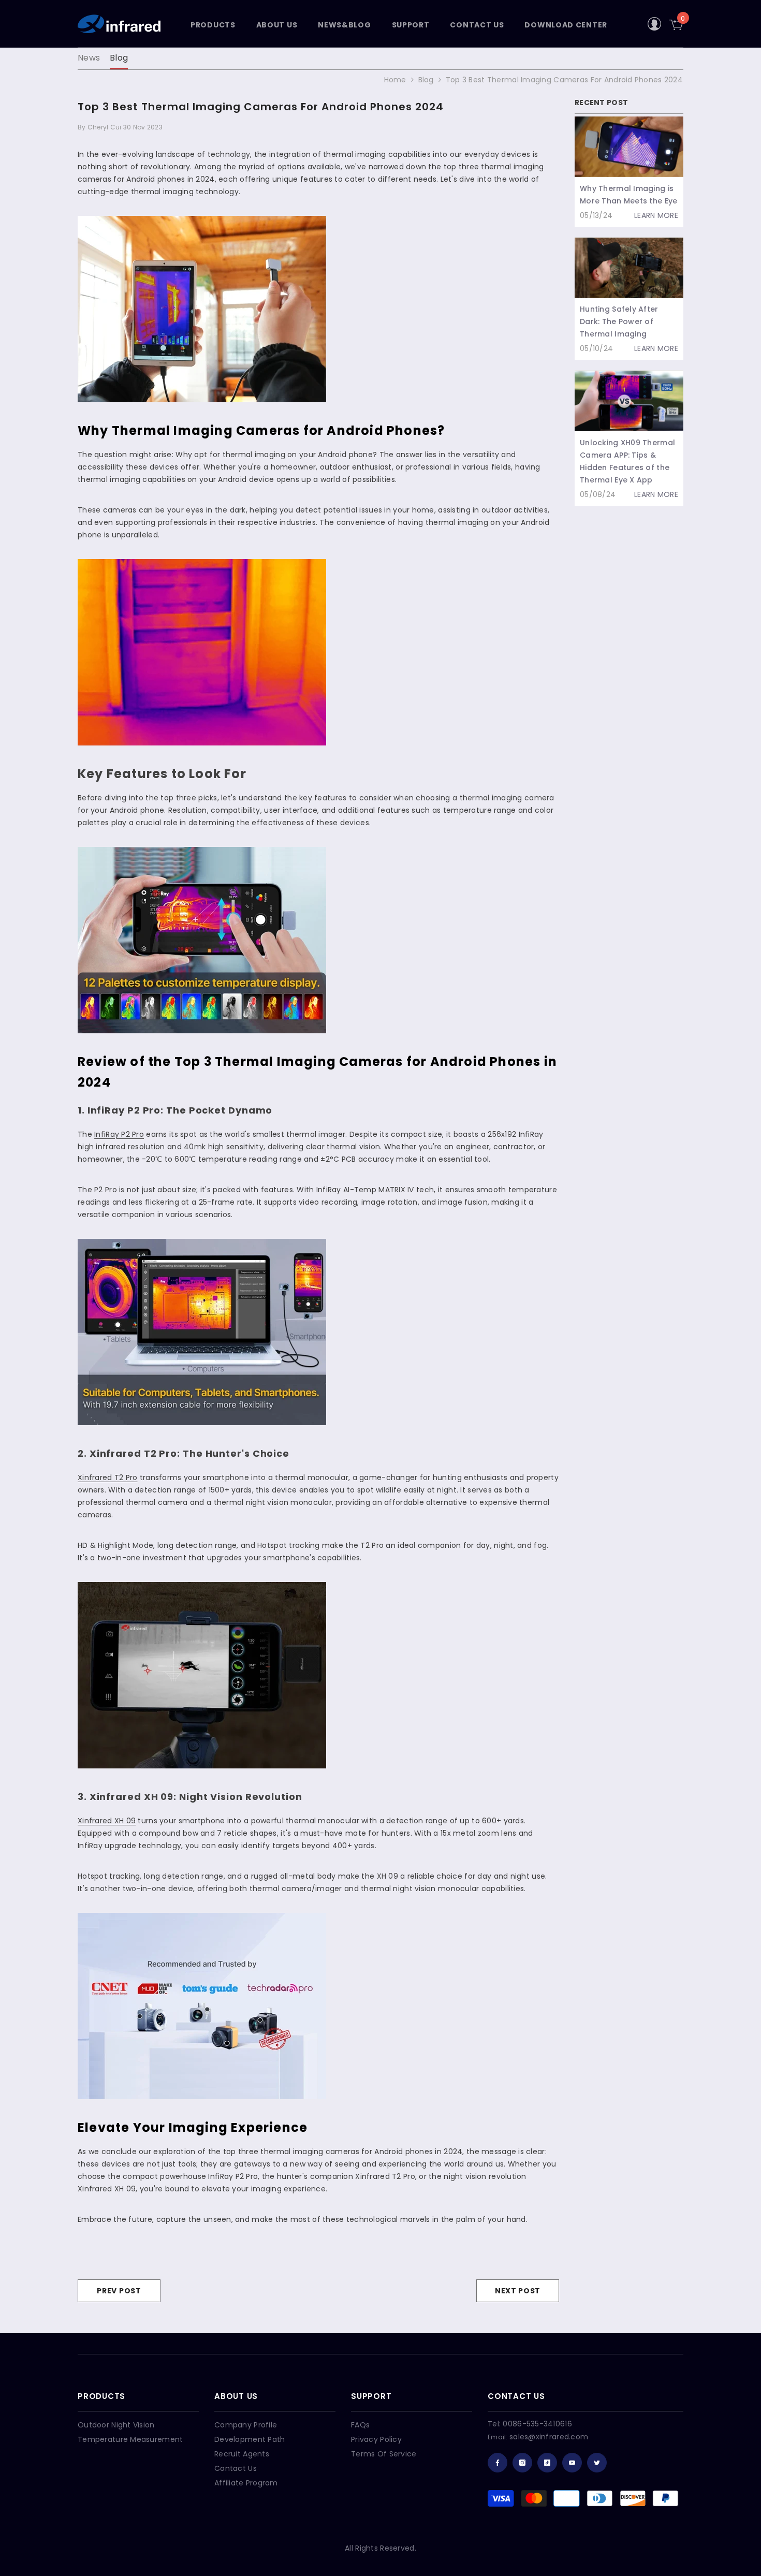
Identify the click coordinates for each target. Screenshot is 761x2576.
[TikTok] (547, 2463)
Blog (119, 58)
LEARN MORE (656, 215)
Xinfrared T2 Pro (107, 1477)
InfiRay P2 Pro (119, 1134)
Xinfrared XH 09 (107, 1821)
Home (395, 80)
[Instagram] (522, 2463)
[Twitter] (597, 2463)
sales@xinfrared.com (549, 2437)
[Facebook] (497, 2463)
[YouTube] (572, 2463)
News (89, 58)
